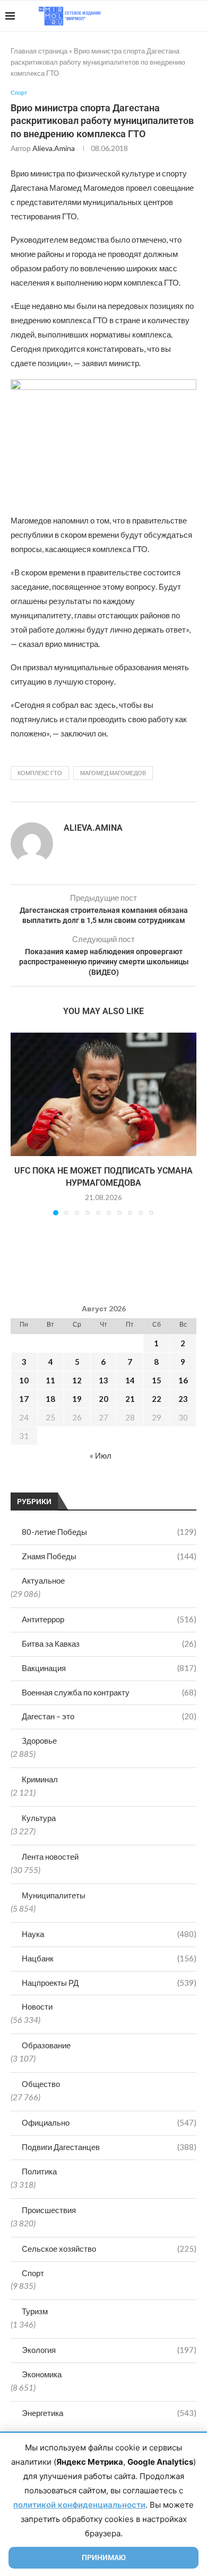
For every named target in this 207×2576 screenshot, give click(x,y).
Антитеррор (109, 1619)
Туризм (35, 2311)
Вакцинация (109, 1668)
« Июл (101, 1455)
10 (24, 1380)
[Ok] (180, 16)
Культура (39, 1818)
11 (50, 1380)
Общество (41, 2084)
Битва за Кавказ (109, 1644)
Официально (109, 2122)
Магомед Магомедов (113, 773)
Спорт (33, 2273)
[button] (20, 1124)
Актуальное (43, 1580)
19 (77, 1399)
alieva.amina (54, 148)
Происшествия (49, 2210)
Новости (37, 2006)
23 (183, 1399)
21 (130, 1399)
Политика (39, 2171)
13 (103, 1380)
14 (130, 1380)
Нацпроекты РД (109, 1983)
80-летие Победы (109, 1532)
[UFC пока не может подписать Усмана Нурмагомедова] (103, 1094)
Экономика (42, 2374)
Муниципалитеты (54, 1895)
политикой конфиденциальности (79, 2505)
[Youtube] (147, 16)
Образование (46, 2045)
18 (50, 1399)
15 (157, 1380)
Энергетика (109, 2413)
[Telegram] (169, 16)
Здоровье (39, 1740)
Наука (109, 1934)
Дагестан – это (109, 1716)
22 (157, 1399)
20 (103, 1399)
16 (183, 1380)
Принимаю (104, 2557)
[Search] (196, 16)
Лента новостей (50, 1857)
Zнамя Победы (109, 1556)
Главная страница (39, 51)
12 (77, 1380)
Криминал (40, 1779)
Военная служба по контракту (109, 1692)
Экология (109, 2350)
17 (24, 1399)
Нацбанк (109, 1958)
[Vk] (158, 16)
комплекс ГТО (40, 773)
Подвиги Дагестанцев (109, 2147)
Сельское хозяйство (109, 2249)
